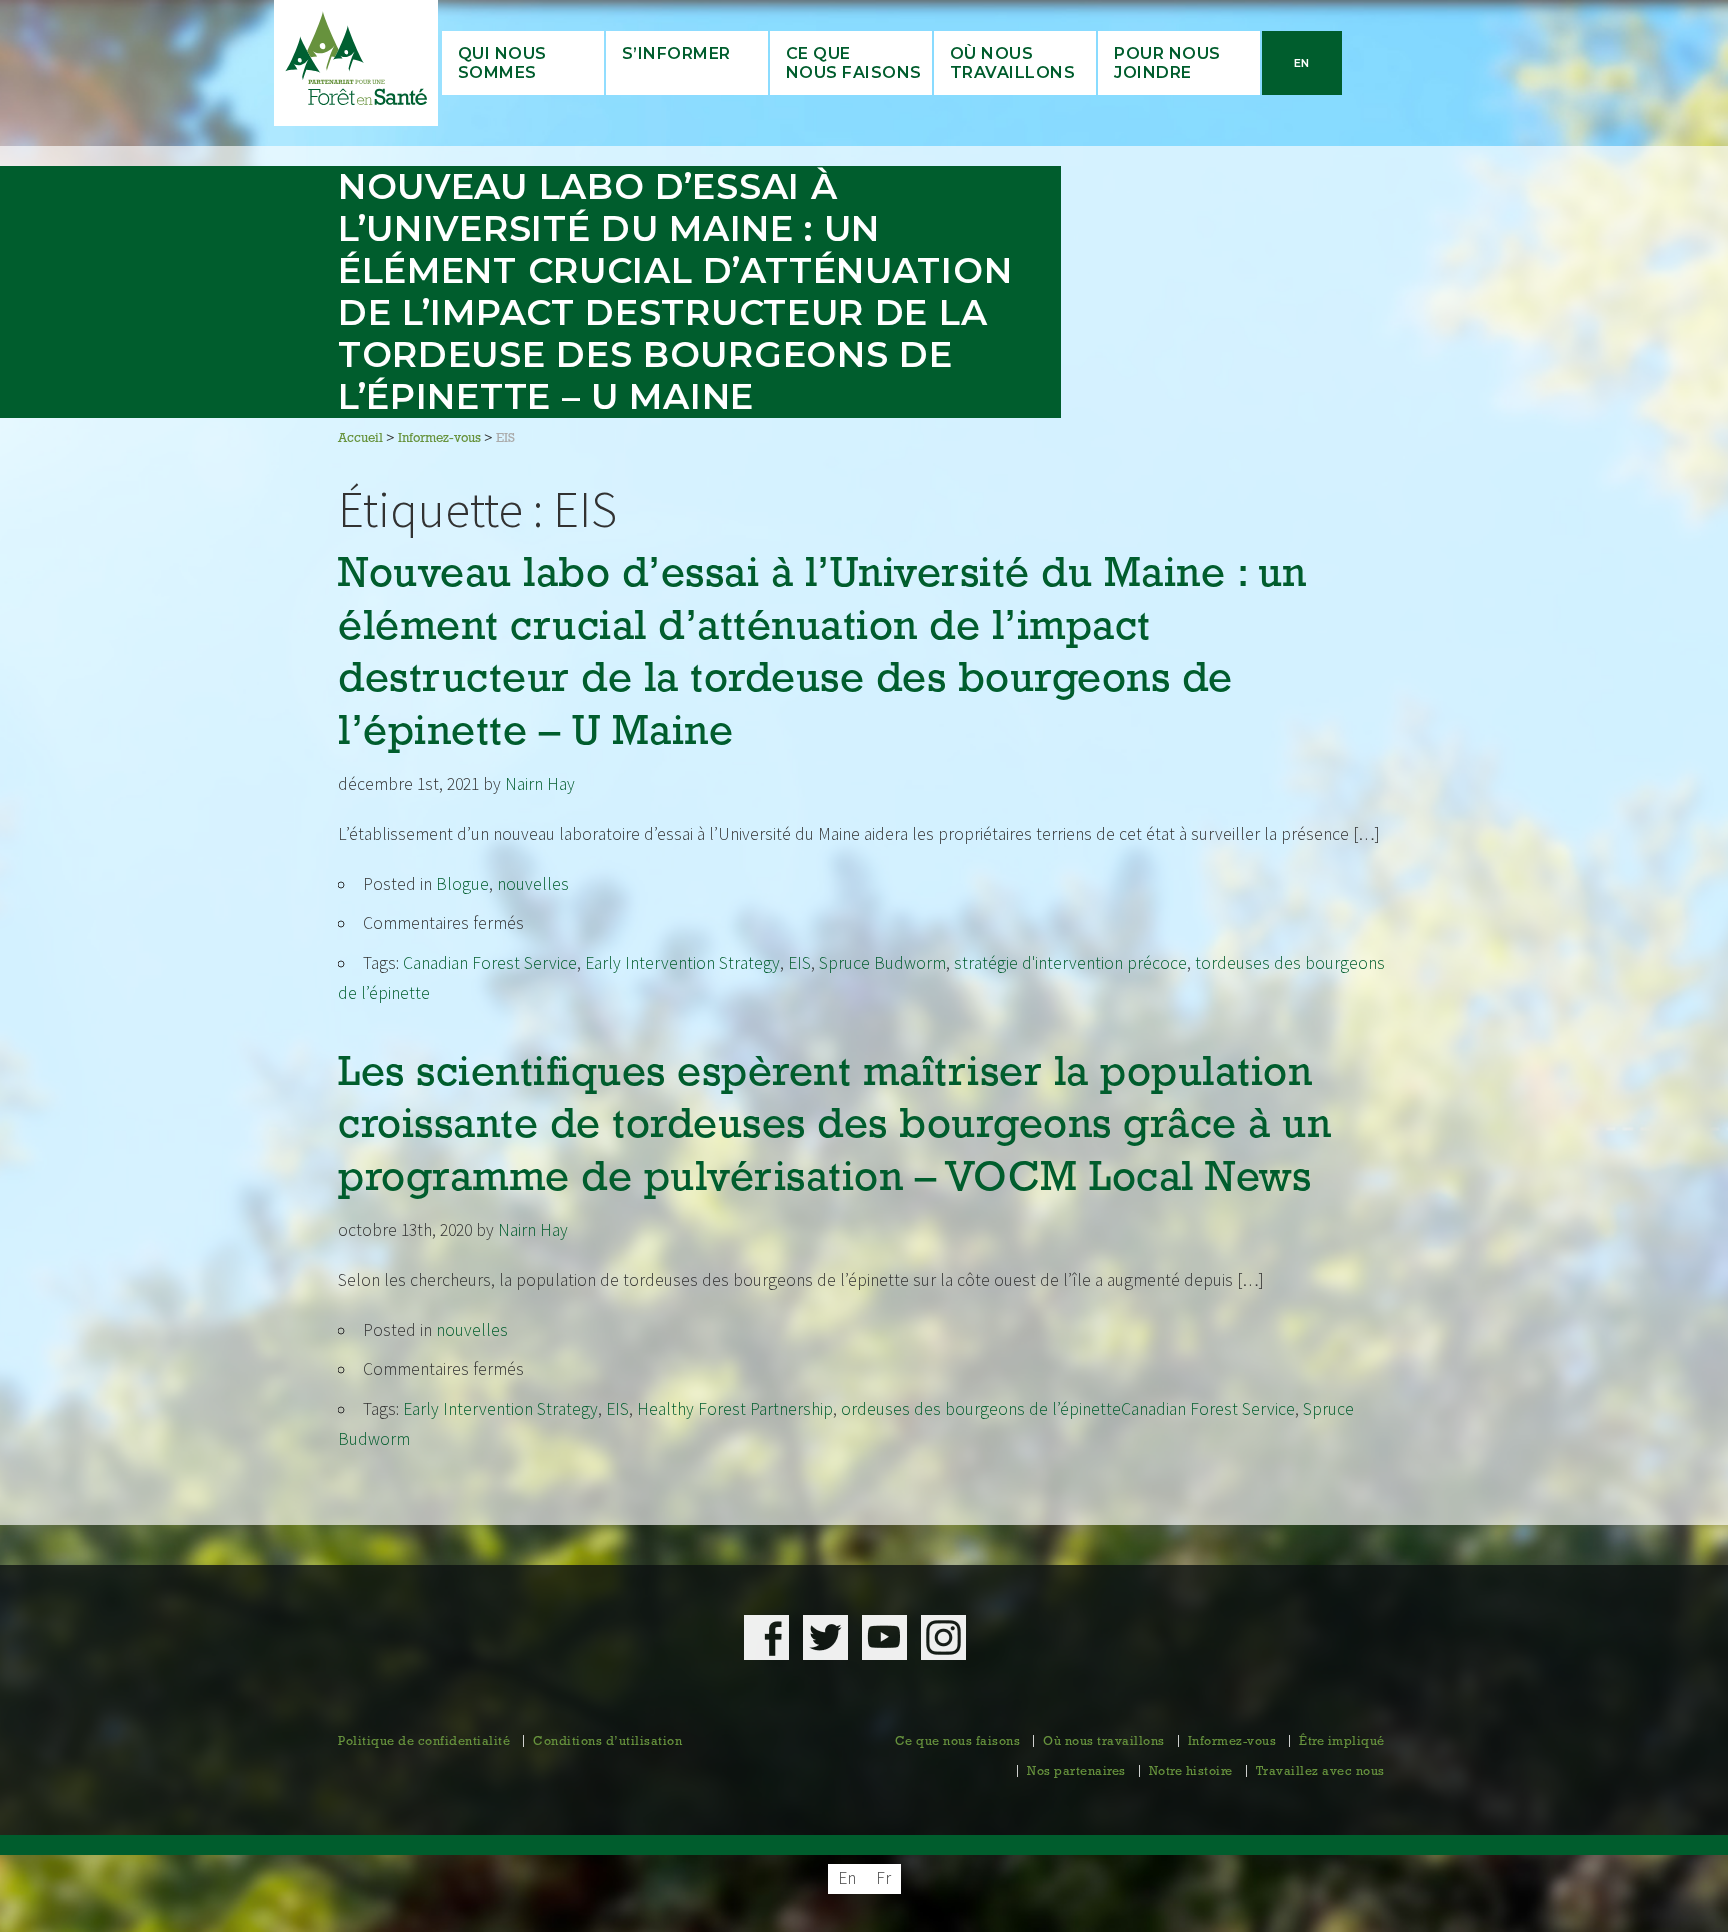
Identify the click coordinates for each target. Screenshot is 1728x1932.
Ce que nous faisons (958, 1742)
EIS (799, 963)
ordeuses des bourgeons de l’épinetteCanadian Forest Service (1068, 1409)
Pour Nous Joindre (1167, 63)
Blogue (462, 884)
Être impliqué (1342, 1742)
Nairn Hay (540, 784)
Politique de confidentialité (424, 1742)
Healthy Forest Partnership (735, 1409)
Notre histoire (1191, 1772)
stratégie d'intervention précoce (1070, 963)
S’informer (676, 53)
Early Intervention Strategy (682, 963)
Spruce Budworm (882, 963)
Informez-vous (1232, 1742)
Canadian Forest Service (490, 963)
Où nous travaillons (1013, 63)
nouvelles (533, 884)
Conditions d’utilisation (607, 1742)
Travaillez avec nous (1320, 1772)
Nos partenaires (1076, 1772)
